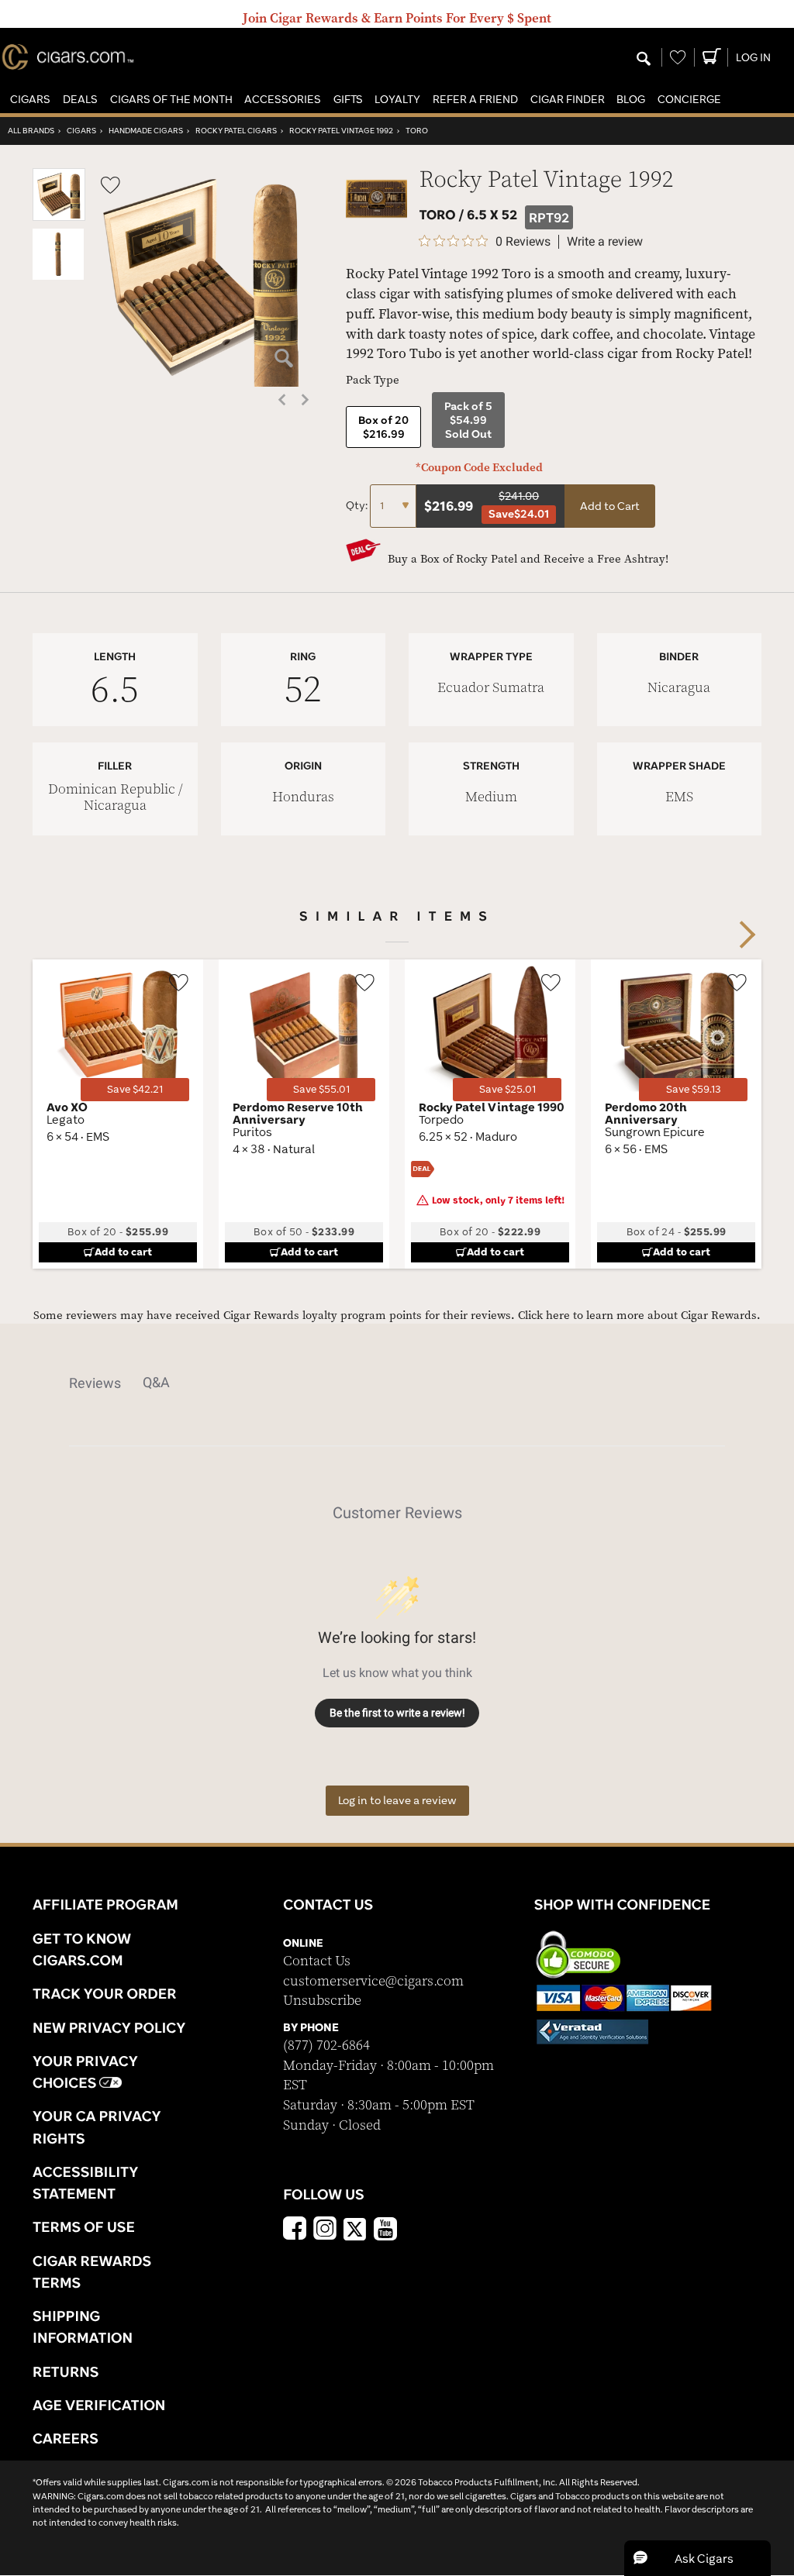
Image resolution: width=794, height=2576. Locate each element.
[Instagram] (325, 2230)
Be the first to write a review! (397, 1713)
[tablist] (397, 1383)
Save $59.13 (694, 1089)
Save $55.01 (321, 1089)
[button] (30, 100)
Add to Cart (610, 506)
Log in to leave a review (397, 1800)
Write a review (605, 242)
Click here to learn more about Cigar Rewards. (639, 1316)
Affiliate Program (105, 1904)
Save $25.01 (507, 1089)
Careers (66, 2438)
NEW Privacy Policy (109, 2027)
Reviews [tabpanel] (95, 1383)
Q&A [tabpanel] (156, 1382)
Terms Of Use (84, 2226)
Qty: (358, 505)
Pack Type (373, 380)
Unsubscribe (322, 2001)
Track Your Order (105, 1993)
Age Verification (99, 2405)
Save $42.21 (135, 1089)
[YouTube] (385, 2230)
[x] (355, 2228)
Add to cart (123, 1252)
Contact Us (317, 1961)
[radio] (383, 427)
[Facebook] (295, 2230)
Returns (66, 2371)
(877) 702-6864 (326, 2046)
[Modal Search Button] (644, 60)
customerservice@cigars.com (373, 1981)
